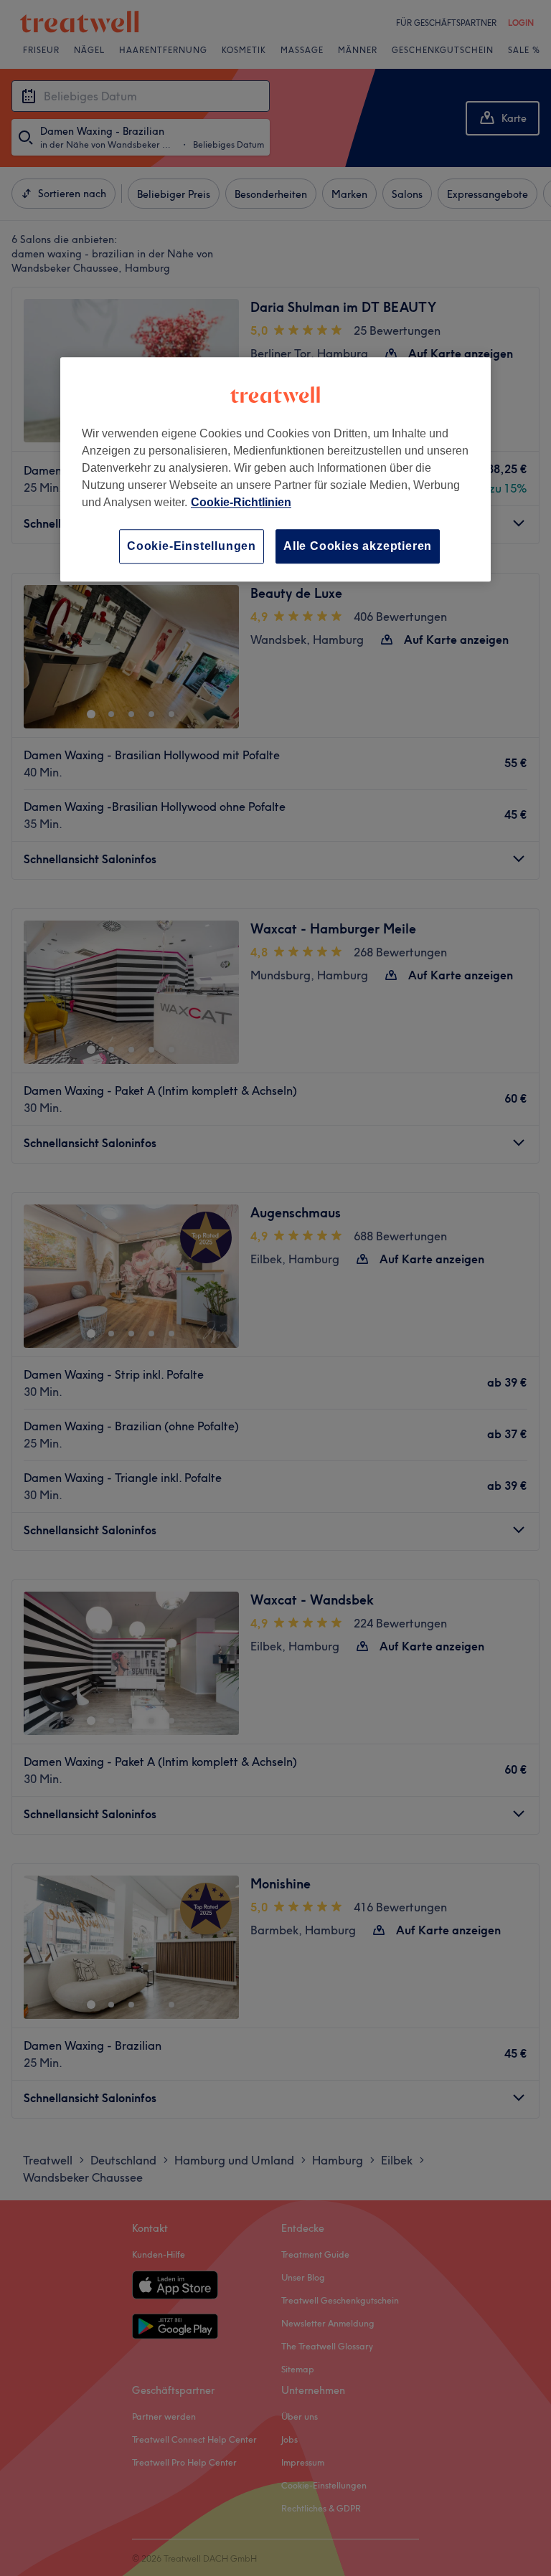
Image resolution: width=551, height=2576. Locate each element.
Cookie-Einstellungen (192, 546)
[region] (275, 469)
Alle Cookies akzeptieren (358, 546)
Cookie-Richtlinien (241, 502)
